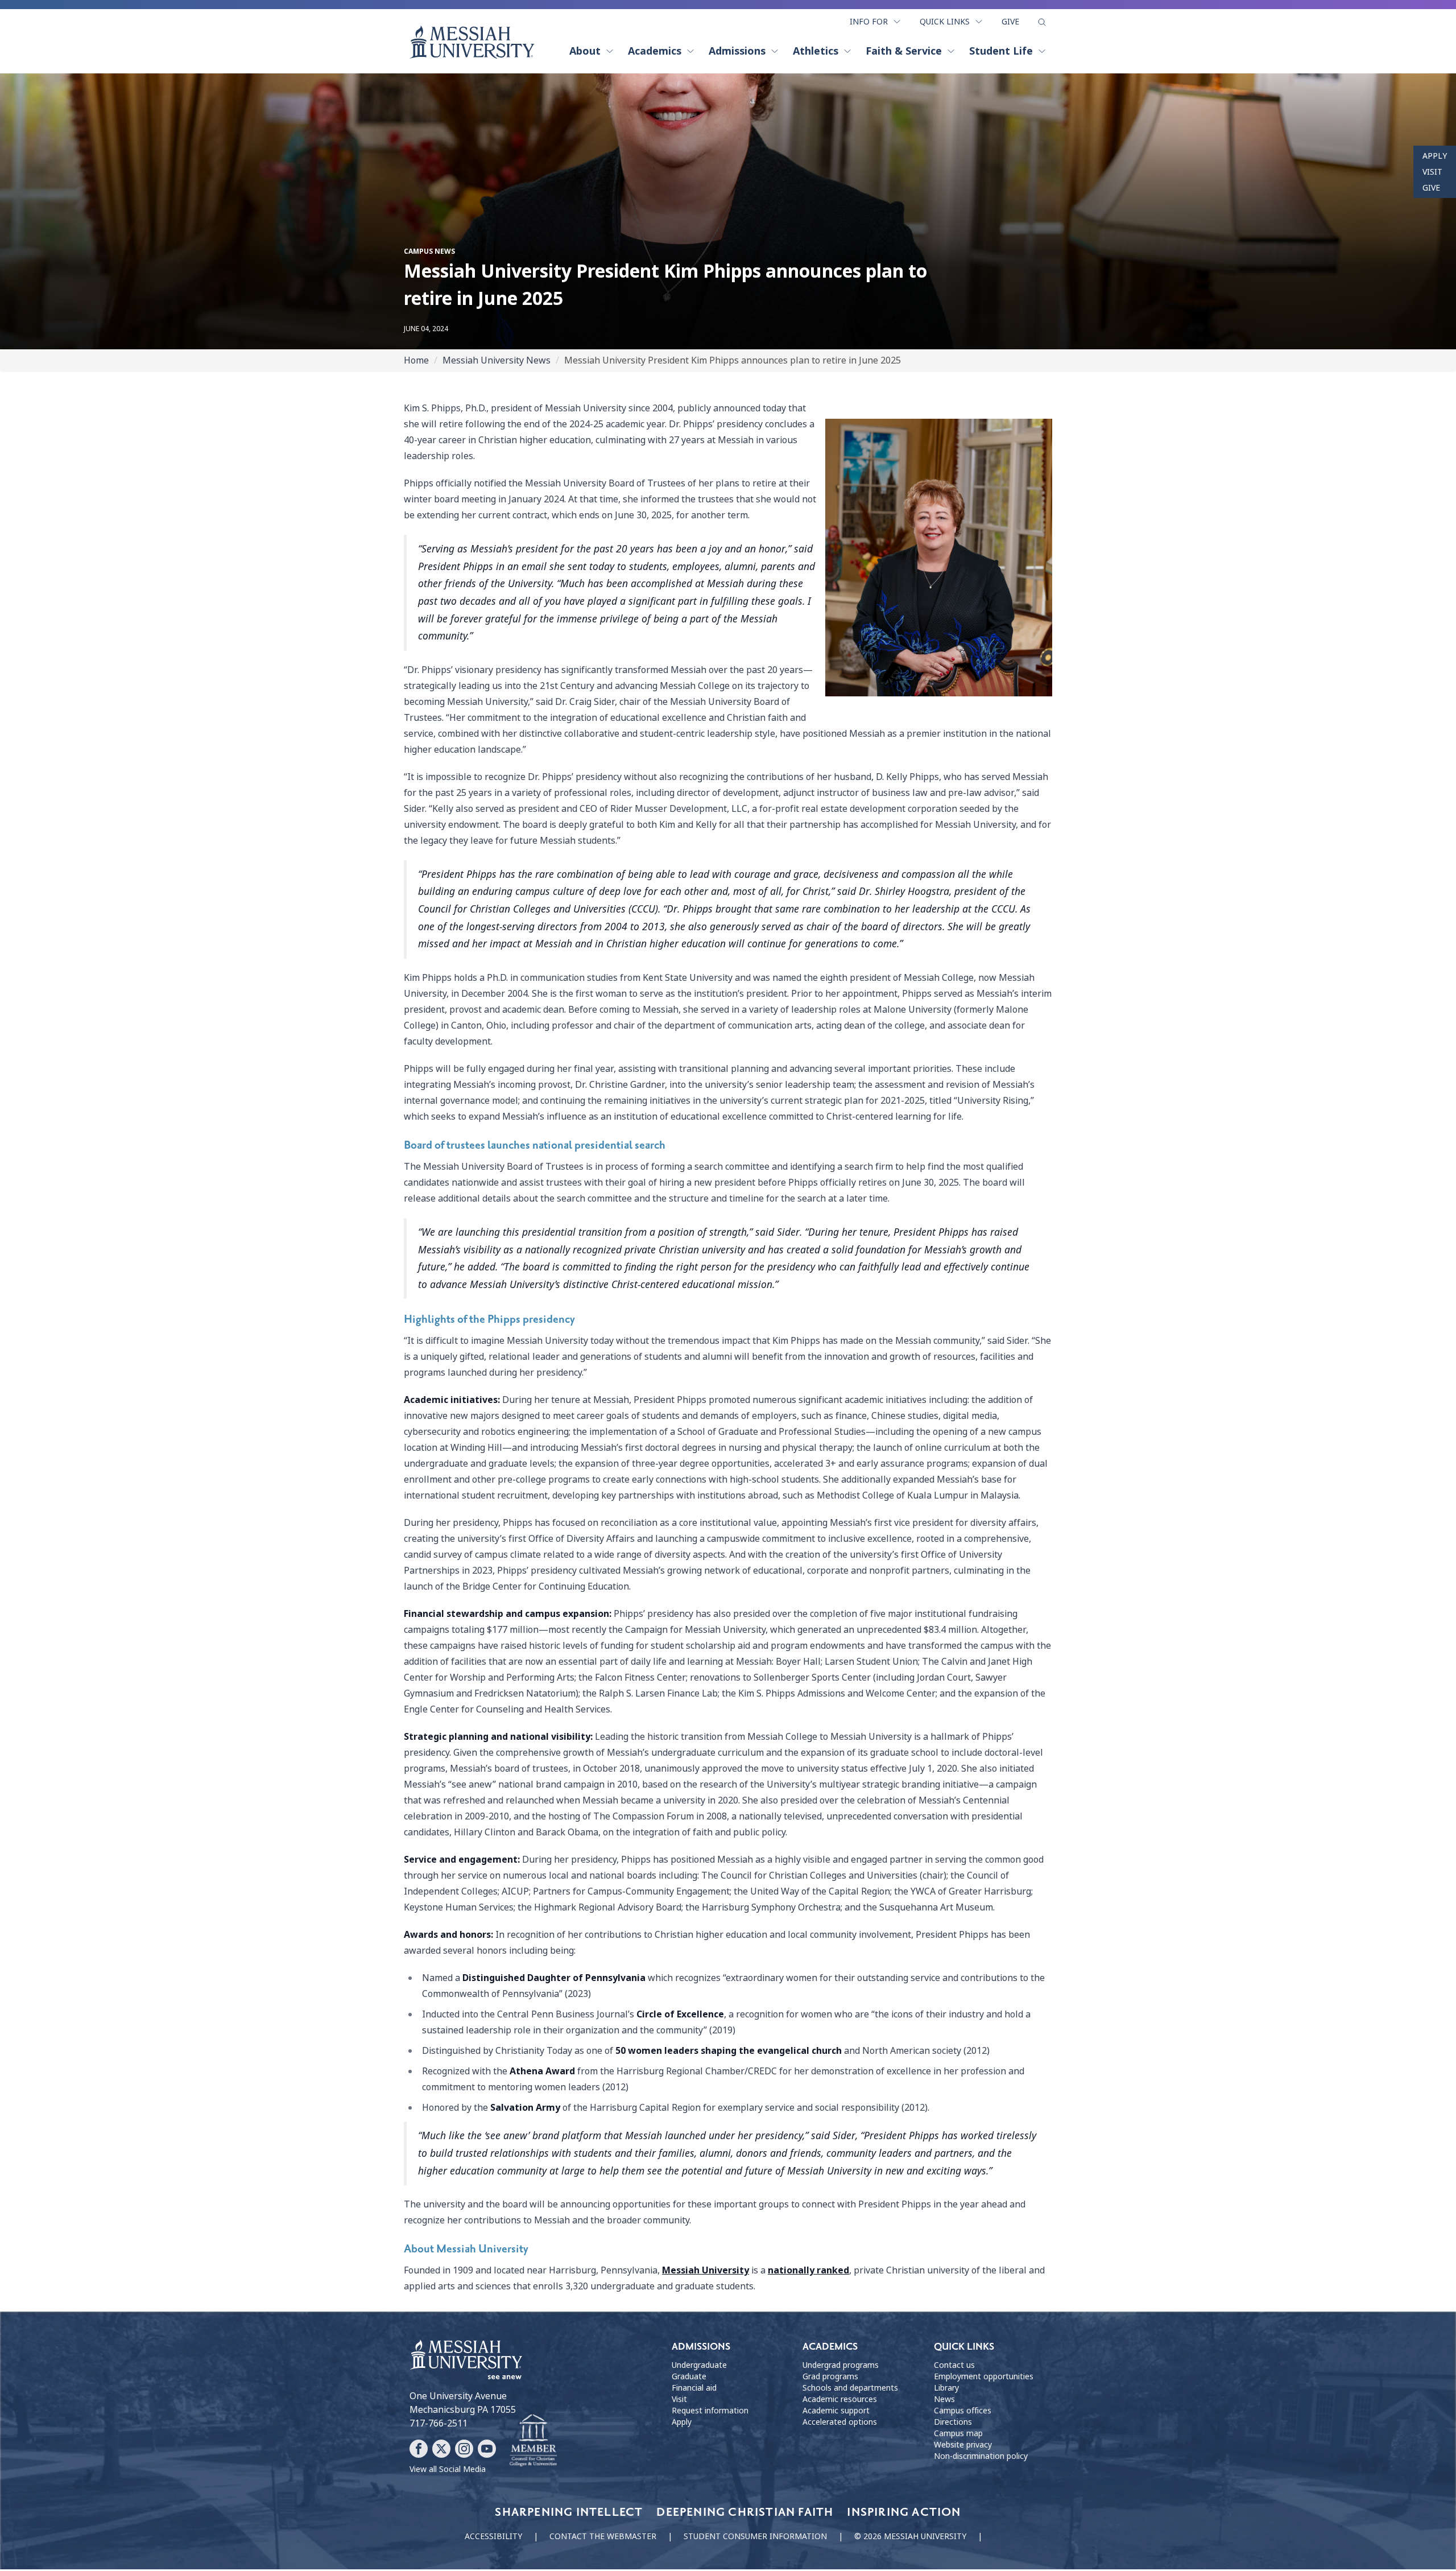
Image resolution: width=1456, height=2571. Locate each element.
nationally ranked (808, 2270)
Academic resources (840, 2399)
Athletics (816, 51)
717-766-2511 (439, 2423)
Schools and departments (850, 2388)
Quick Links (945, 22)
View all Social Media (448, 2469)
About (585, 51)
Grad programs (830, 2376)
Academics (655, 51)
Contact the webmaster (603, 2536)
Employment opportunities (984, 2376)
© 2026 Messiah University (910, 2536)
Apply (1435, 156)
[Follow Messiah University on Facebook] (419, 2449)
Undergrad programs (841, 2365)
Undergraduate (699, 2365)
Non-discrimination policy (981, 2456)
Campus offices (963, 2411)
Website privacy (963, 2445)
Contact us (954, 2365)
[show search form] (1042, 22)
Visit (1432, 172)
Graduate (689, 2376)
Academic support (836, 2411)
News (944, 2399)
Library (946, 2388)
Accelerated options (840, 2422)
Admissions (737, 51)
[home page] (472, 42)
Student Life (1001, 51)
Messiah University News (497, 360)
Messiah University (706, 2270)
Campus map (958, 2433)
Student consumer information (755, 2536)
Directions (953, 2422)
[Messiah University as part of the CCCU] (533, 2441)
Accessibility (493, 2536)
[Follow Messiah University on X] (441, 2449)
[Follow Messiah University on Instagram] (464, 2449)
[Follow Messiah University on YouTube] (487, 2449)
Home (416, 360)
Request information (710, 2411)
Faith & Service (904, 51)
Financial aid (694, 2388)
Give (1010, 22)
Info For (869, 22)
